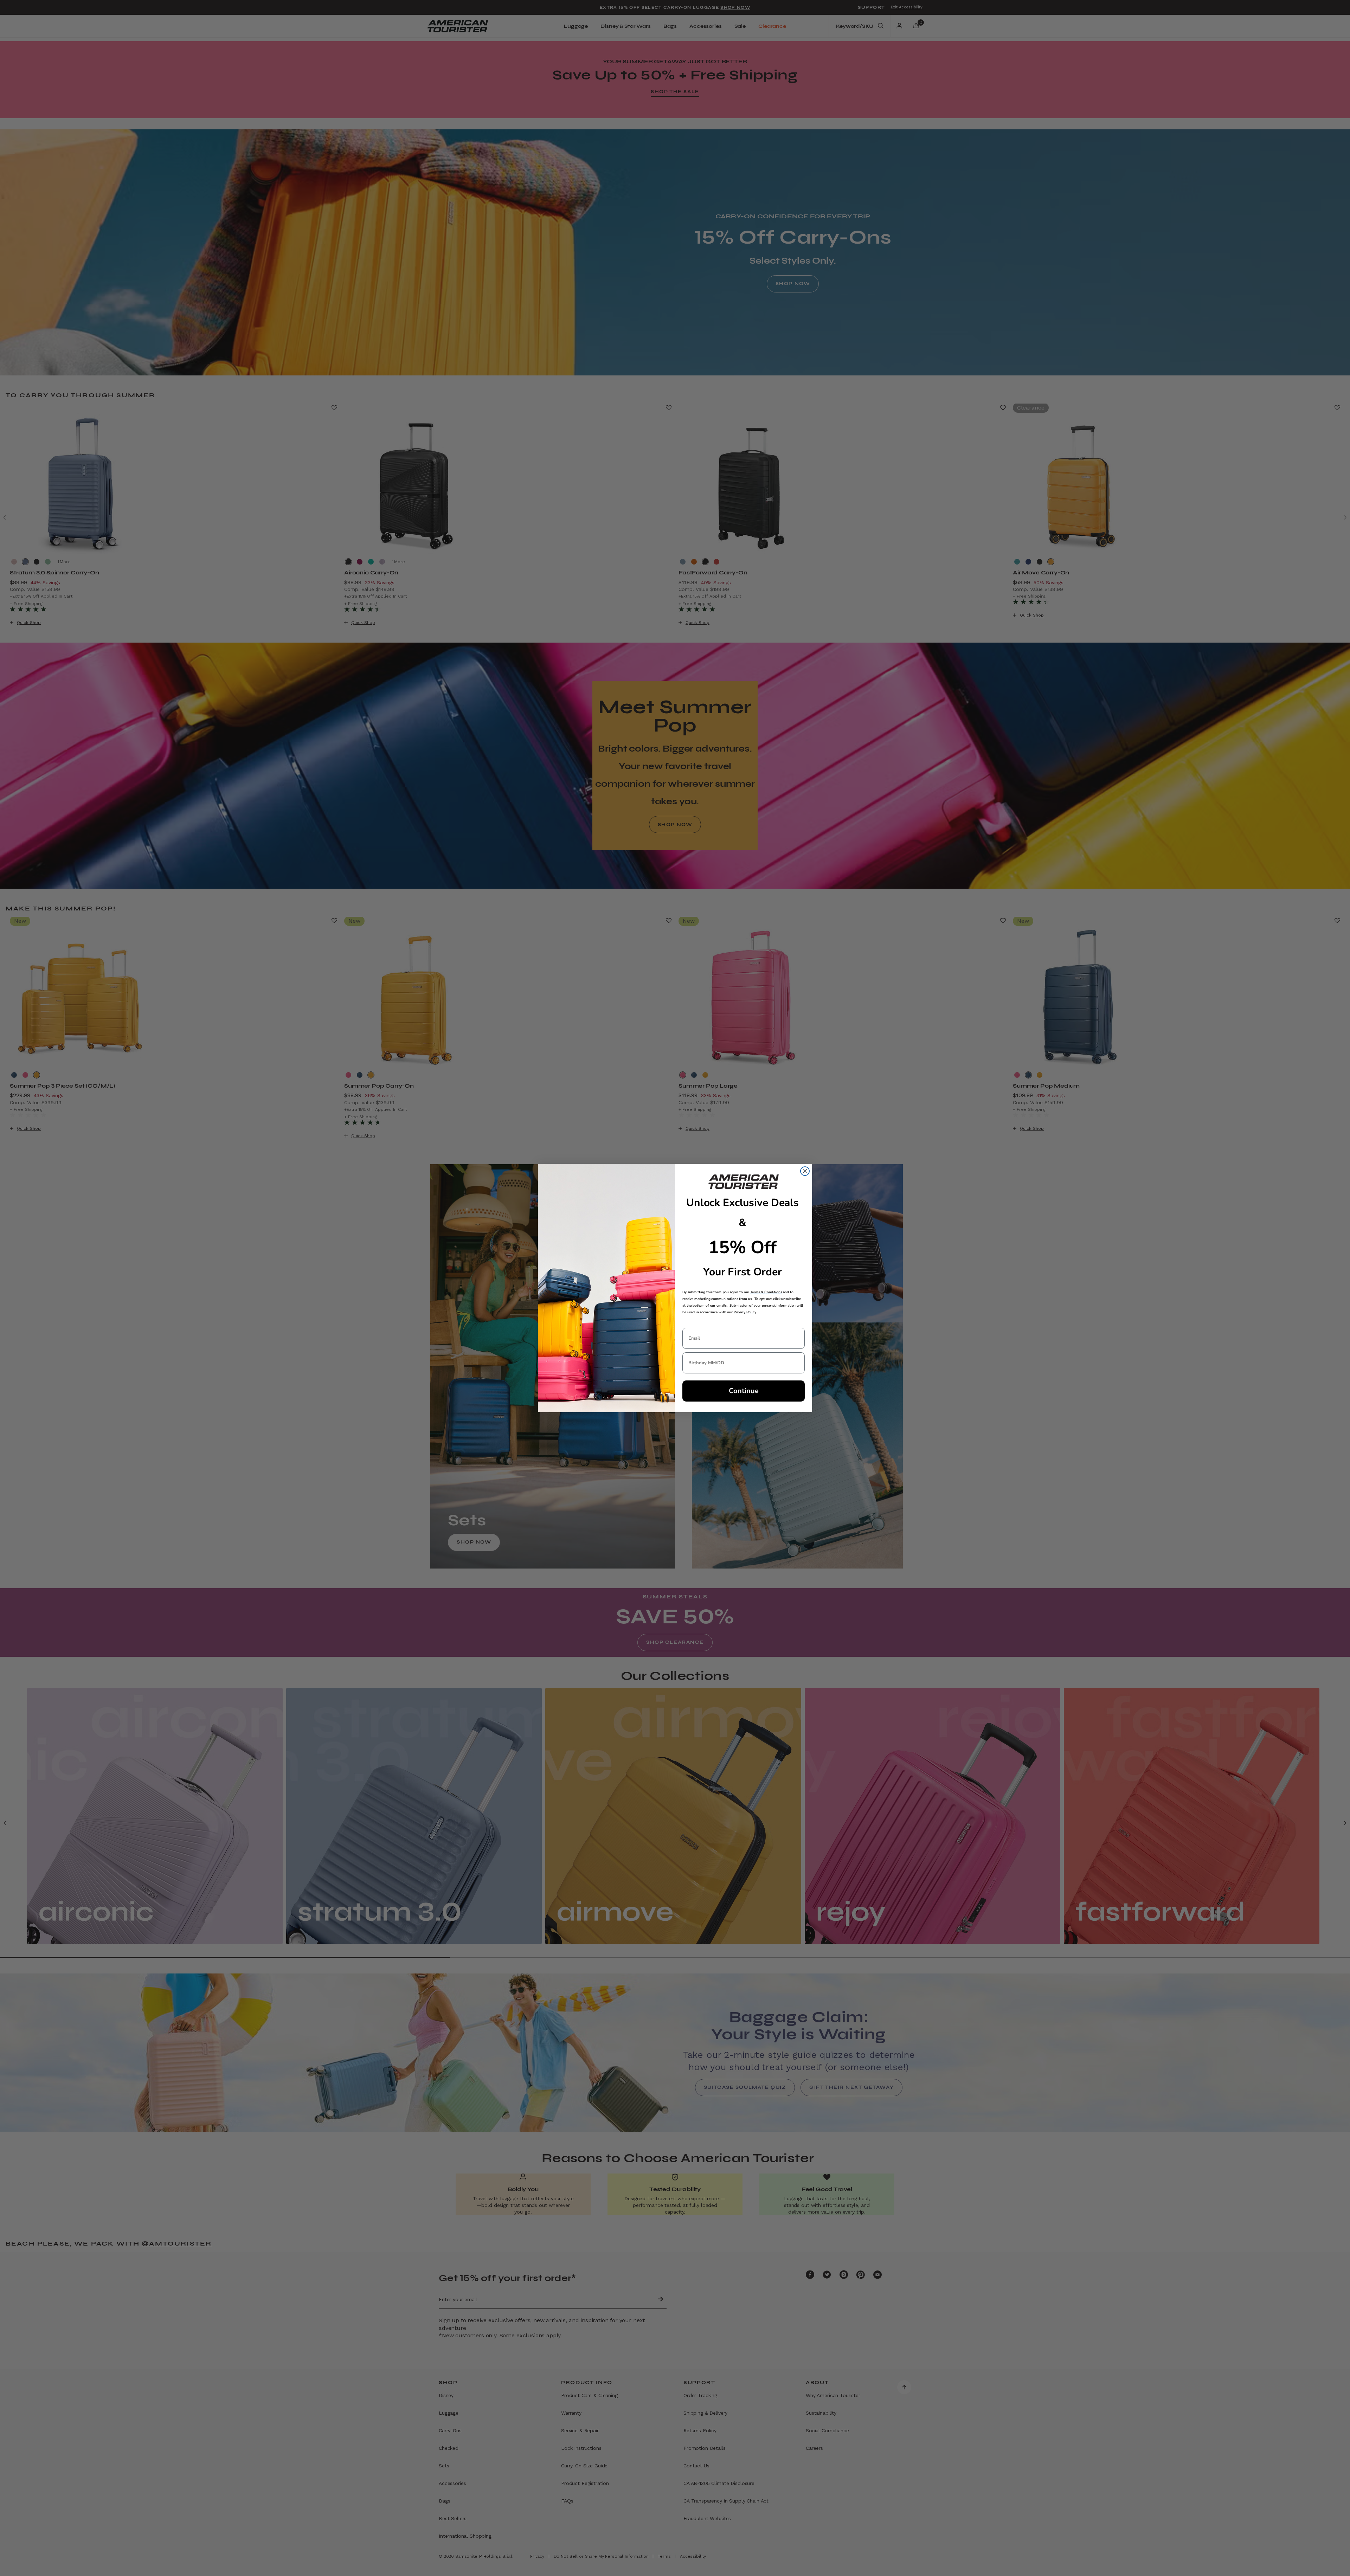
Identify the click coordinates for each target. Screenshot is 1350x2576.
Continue (744, 1391)
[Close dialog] (805, 1171)
